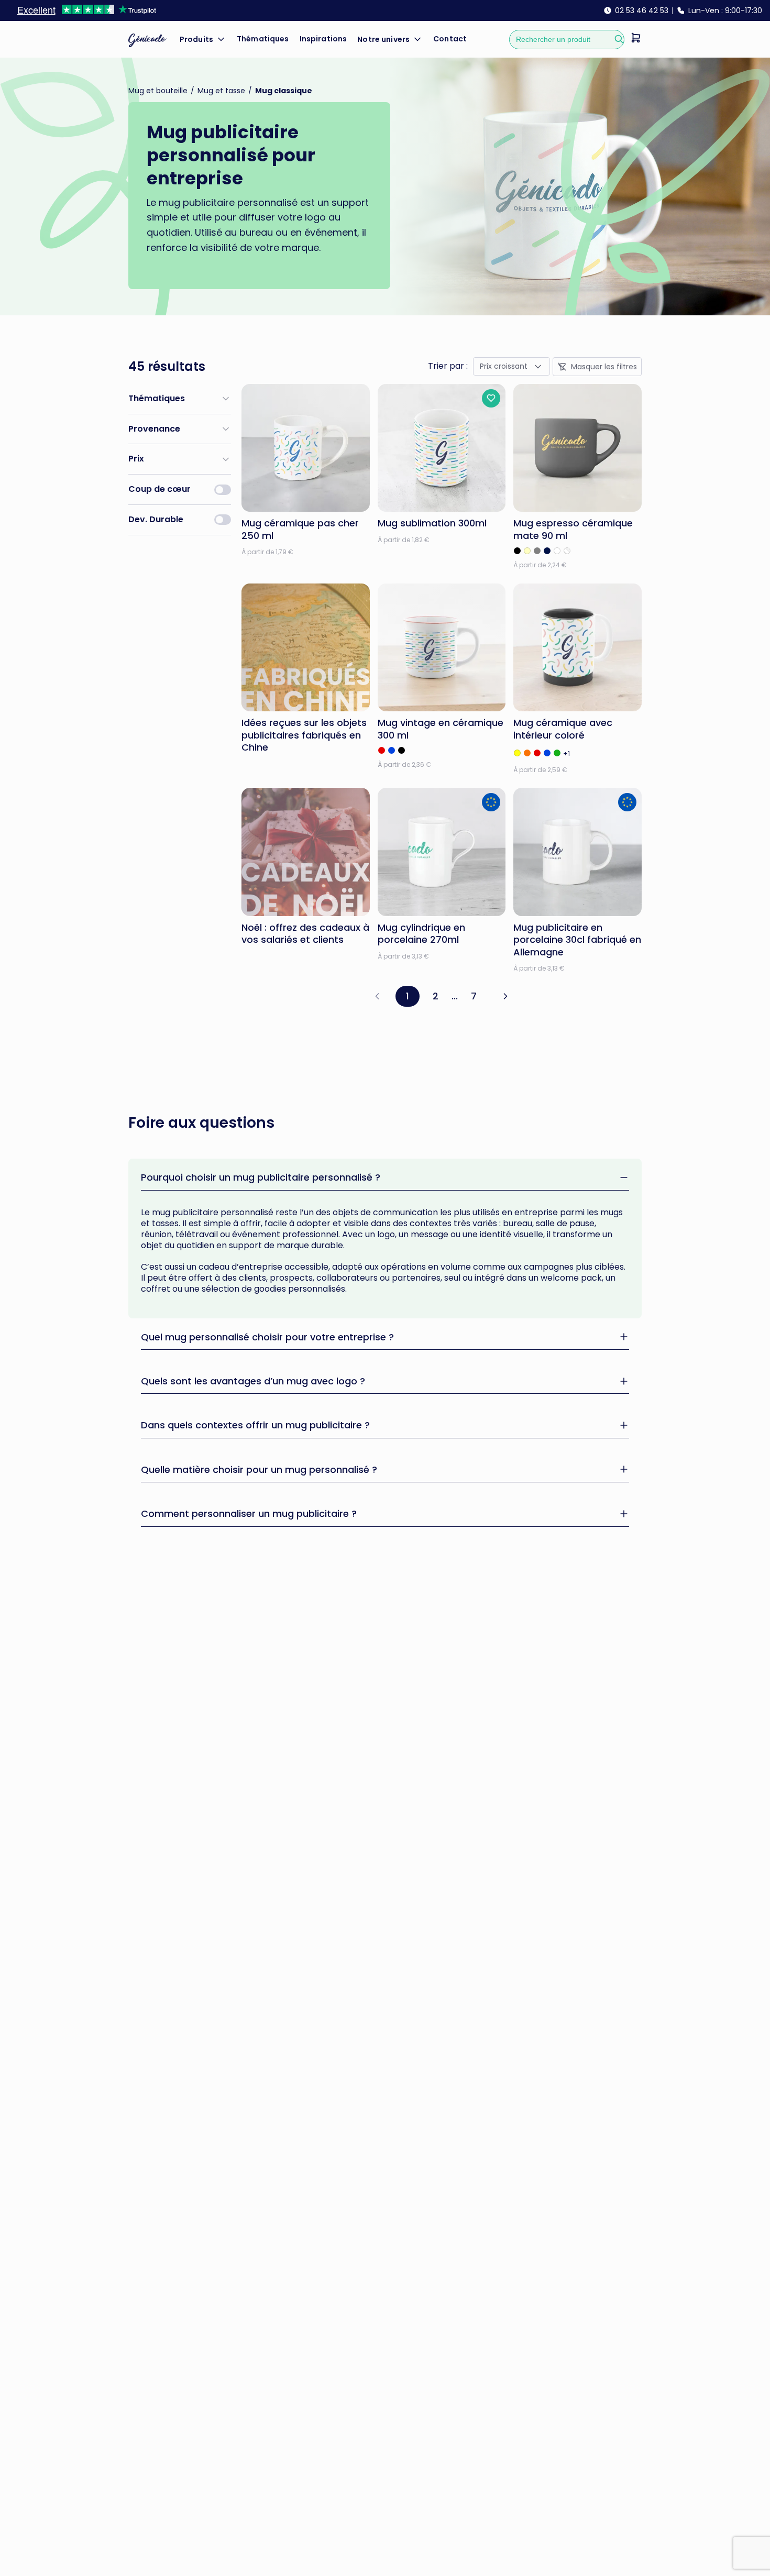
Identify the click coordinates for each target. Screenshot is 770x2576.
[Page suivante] (505, 996)
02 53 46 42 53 (642, 10)
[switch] (223, 490)
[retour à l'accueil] (147, 40)
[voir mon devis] (636, 40)
